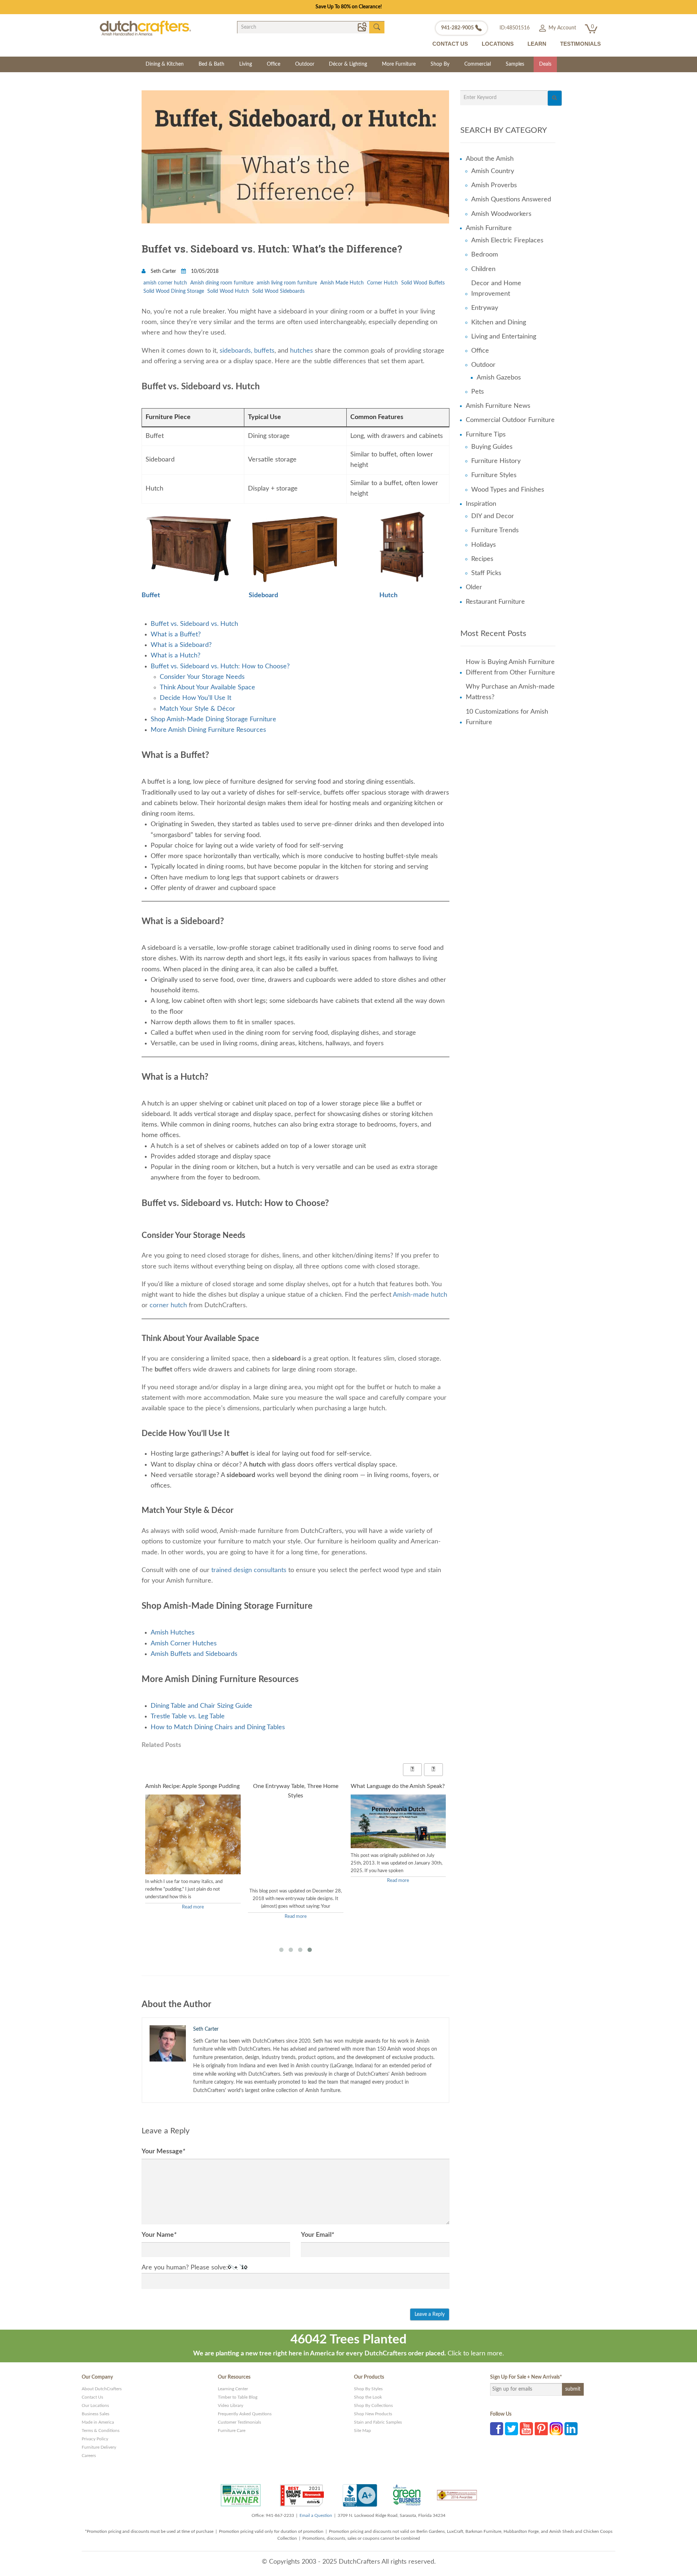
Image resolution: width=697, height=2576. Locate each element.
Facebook (497, 2429)
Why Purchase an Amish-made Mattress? (510, 692)
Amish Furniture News (498, 406)
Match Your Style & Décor (197, 709)
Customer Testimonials (239, 2422)
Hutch (388, 595)
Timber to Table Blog (238, 2397)
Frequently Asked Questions (245, 2414)
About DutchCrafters (102, 2389)
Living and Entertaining (504, 337)
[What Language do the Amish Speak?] (296, 1821)
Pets (478, 392)
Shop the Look (368, 2397)
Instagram (556, 2429)
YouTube (526, 2429)
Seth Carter (163, 271)
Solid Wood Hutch (228, 291)
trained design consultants (249, 1570)
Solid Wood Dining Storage (174, 291)
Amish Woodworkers (501, 214)
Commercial (478, 64)
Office (274, 64)
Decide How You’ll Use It (195, 698)
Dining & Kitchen (165, 64)
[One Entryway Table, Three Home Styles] (193, 1852)
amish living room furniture (287, 283)
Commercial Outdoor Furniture (510, 420)
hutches (301, 351)
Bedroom (485, 255)
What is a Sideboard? (181, 645)
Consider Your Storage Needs (202, 677)
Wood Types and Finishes (508, 490)
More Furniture (399, 64)
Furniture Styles (494, 475)
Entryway (485, 308)
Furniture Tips (486, 435)
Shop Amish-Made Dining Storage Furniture (213, 719)
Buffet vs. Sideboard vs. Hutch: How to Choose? (220, 666)
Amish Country (493, 171)
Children (483, 269)
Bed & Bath (211, 64)
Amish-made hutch (420, 1295)
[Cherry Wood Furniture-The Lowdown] (398, 1871)
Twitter (511, 2429)
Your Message (163, 2152)
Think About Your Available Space (207, 688)
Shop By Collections (373, 2405)
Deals (545, 64)
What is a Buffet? (176, 635)
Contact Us (92, 2397)
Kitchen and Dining (499, 323)
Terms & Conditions (101, 2431)
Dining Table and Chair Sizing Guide (201, 1706)
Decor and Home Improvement (496, 289)
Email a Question (316, 2515)
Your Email (317, 2235)
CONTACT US (450, 44)
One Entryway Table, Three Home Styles (188, 1791)
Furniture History (496, 461)
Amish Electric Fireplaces (507, 241)
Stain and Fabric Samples (378, 2422)
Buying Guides (492, 447)
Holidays (484, 545)
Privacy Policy (95, 2439)
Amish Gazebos (499, 378)
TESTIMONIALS (580, 44)
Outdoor (305, 64)
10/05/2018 (204, 271)
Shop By (440, 64)
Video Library (231, 2405)
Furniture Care (232, 2431)
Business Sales (95, 2414)
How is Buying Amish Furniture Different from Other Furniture (510, 667)
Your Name (159, 2235)
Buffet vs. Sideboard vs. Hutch (194, 624)
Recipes (482, 559)
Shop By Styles (368, 2389)
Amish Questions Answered (511, 200)
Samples (515, 64)
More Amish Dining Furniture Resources (208, 730)
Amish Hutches (173, 1633)
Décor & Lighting (348, 64)
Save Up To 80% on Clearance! (349, 7)
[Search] (555, 98)
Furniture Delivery (99, 2447)
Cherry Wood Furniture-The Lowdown (386, 1791)
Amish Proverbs (494, 185)
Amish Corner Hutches (184, 1644)
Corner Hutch (382, 283)
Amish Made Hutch (342, 283)
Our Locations (95, 2405)
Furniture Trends (495, 530)
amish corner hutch (165, 283)
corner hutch (168, 1305)
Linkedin (571, 2429)
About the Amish (490, 159)
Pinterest (541, 2429)
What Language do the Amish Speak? (296, 1786)
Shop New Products (373, 2414)
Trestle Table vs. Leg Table (188, 1716)
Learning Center (233, 2389)
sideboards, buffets (247, 351)
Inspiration (481, 504)
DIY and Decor (493, 516)
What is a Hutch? (176, 656)
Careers (89, 2456)
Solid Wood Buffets (423, 283)
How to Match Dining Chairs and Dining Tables (218, 1727)
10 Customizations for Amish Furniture (507, 717)
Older (474, 587)
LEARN (537, 44)
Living (246, 64)
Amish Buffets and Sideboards (194, 1654)
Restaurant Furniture (495, 602)
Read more (193, 1917)
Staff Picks (486, 573)
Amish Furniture (489, 228)
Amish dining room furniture (222, 283)
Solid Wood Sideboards (278, 291)
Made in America (98, 2422)
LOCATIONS (498, 44)
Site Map (362, 2431)
